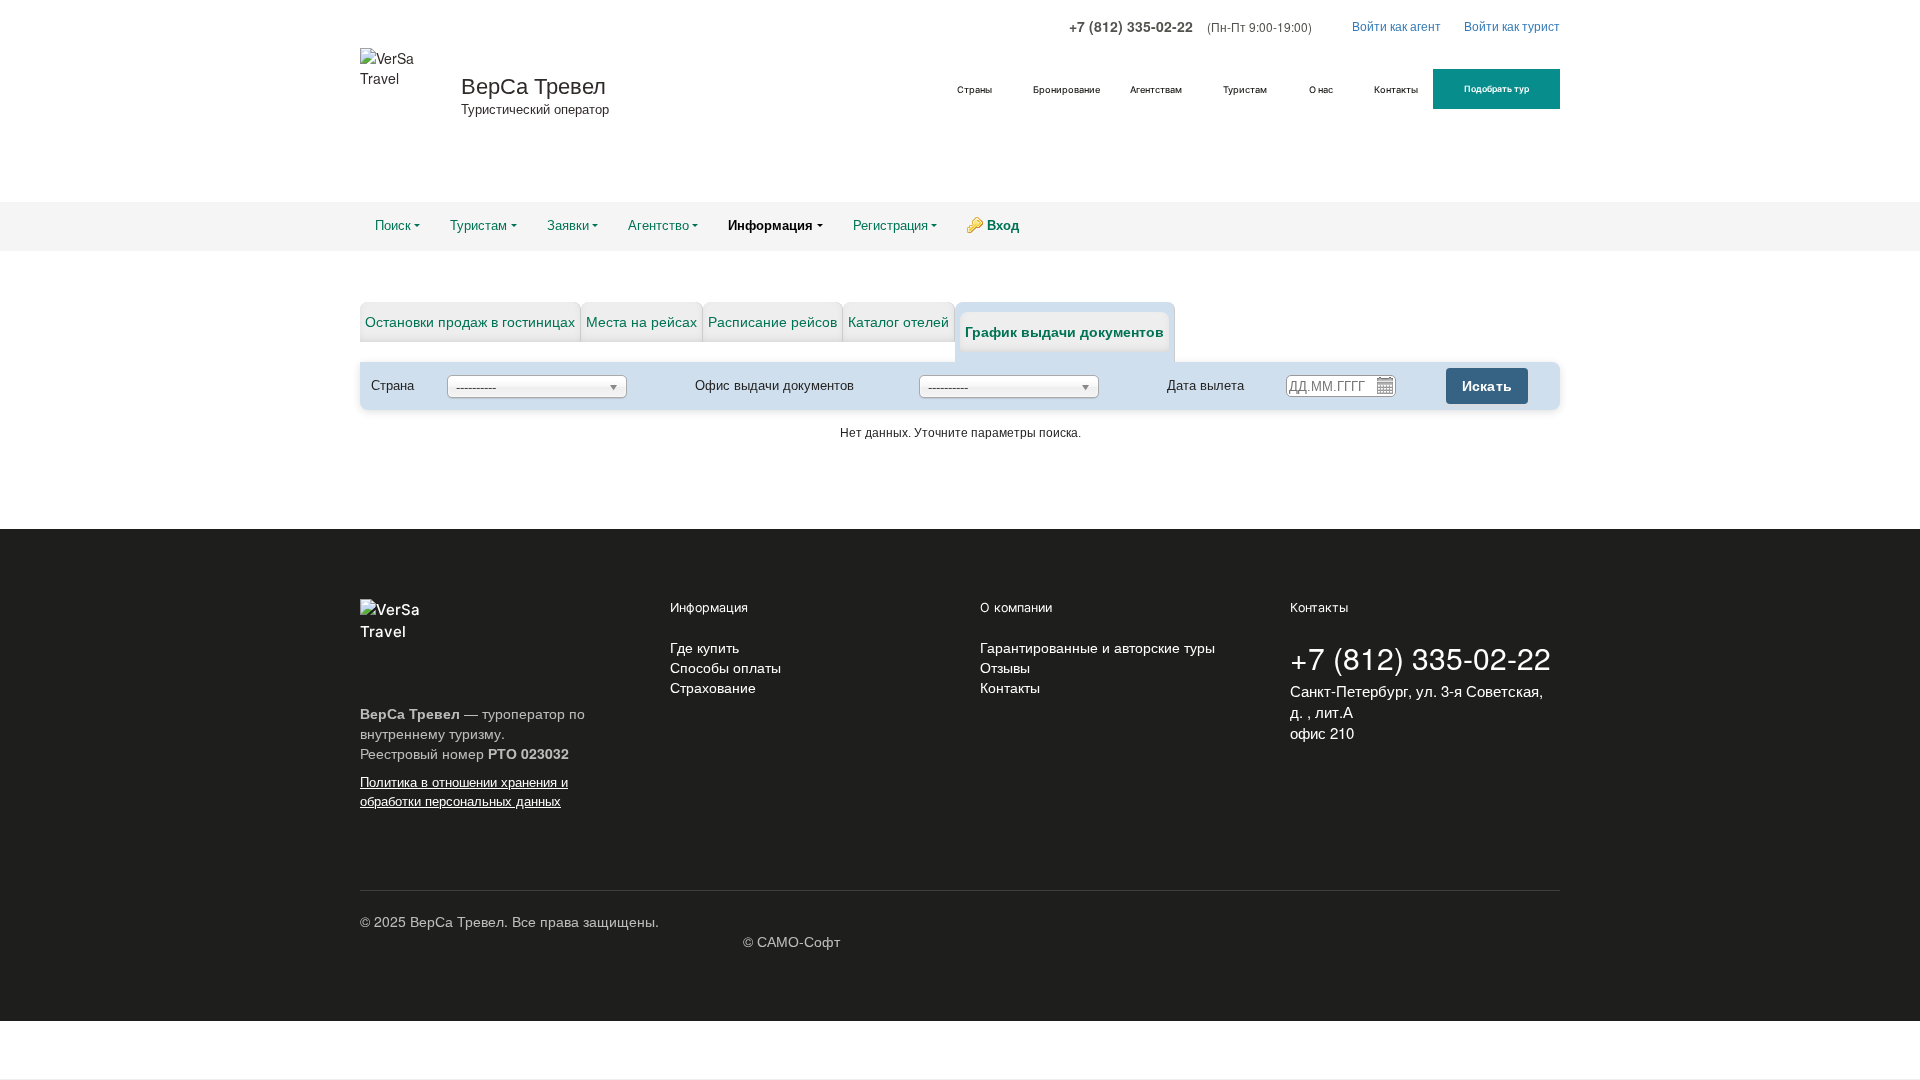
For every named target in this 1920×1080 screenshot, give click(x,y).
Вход (1003, 225)
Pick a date (1384, 385)
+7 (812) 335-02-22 (1131, 26)
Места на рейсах (641, 322)
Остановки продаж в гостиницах (470, 322)
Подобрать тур (1496, 89)
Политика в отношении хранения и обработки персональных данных (464, 791)
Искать (1487, 386)
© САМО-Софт (791, 941)
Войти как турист (1512, 25)
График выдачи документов (1064, 332)
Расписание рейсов (772, 322)
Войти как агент (1398, 25)
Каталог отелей (898, 322)
